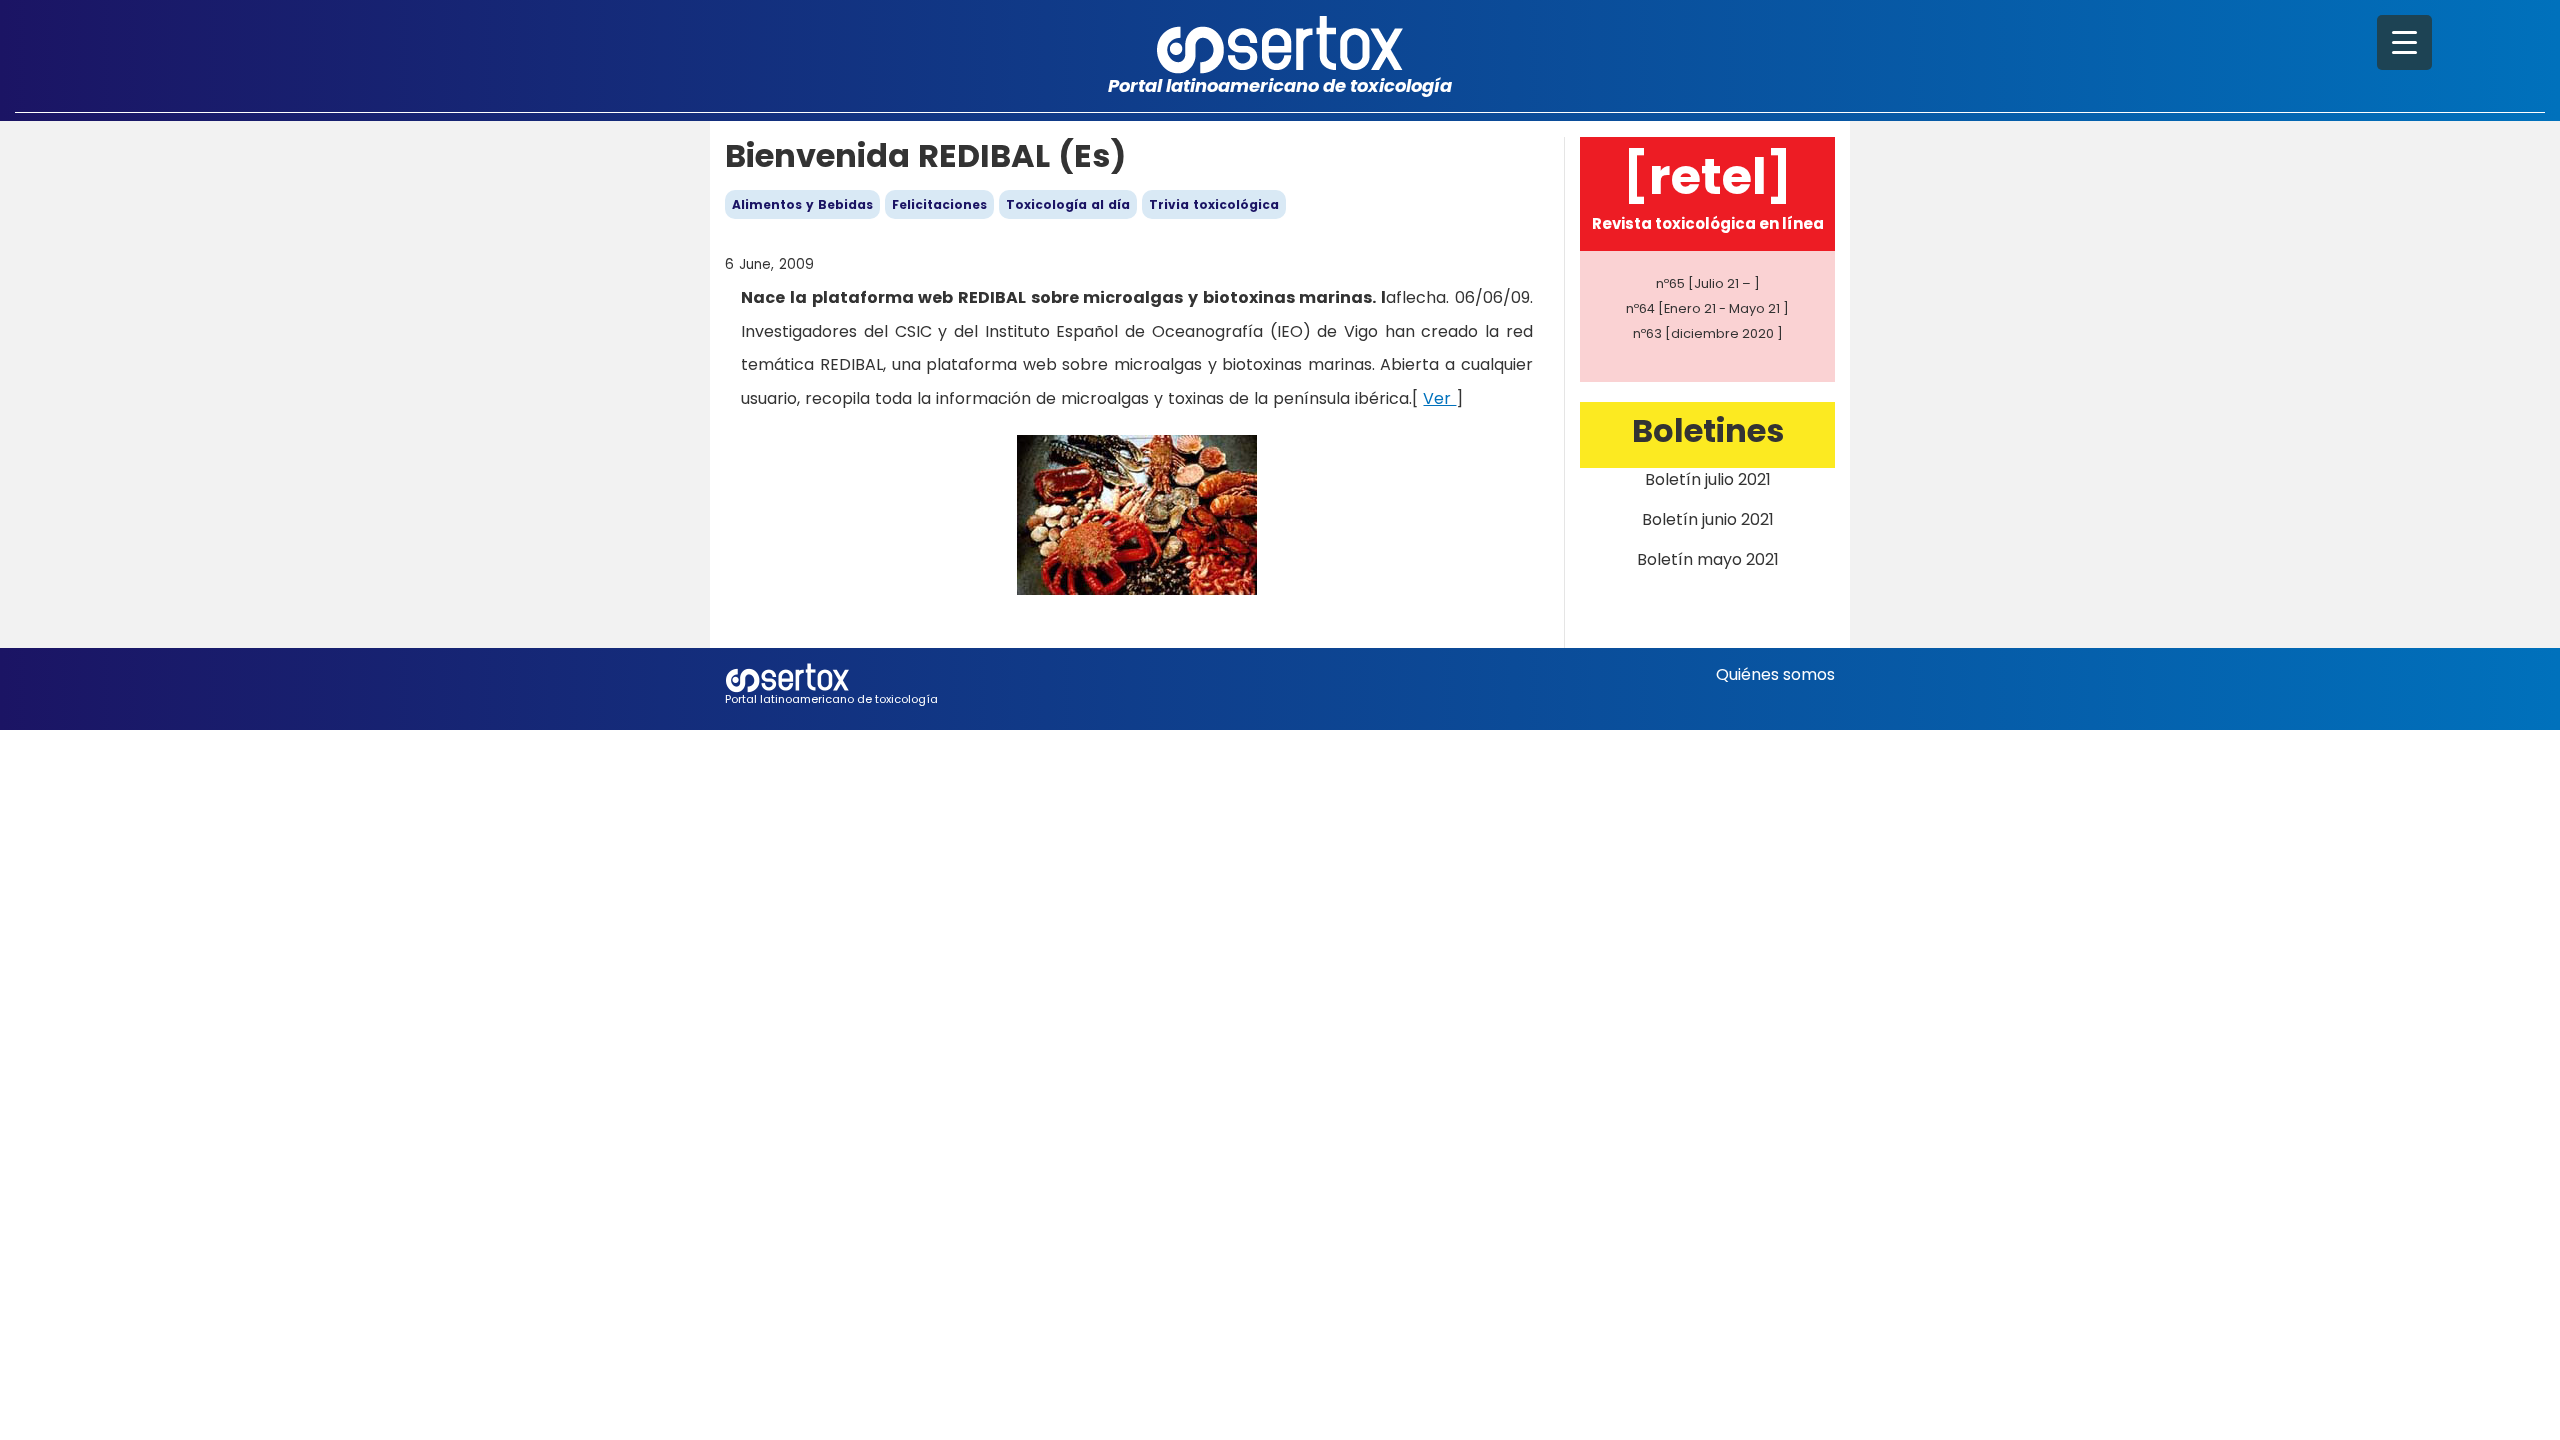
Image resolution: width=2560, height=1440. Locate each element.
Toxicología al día (1068, 204)
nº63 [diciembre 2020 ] (1708, 333)
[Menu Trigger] (2404, 42)
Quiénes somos (1775, 674)
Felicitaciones (939, 204)
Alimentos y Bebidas (802, 204)
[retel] (1707, 176)
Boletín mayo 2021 (1708, 559)
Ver (1439, 398)
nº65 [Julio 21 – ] (1708, 283)
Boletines (1708, 430)
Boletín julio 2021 (1708, 479)
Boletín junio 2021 (1708, 519)
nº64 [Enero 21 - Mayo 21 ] (1707, 308)
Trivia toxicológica (1214, 204)
